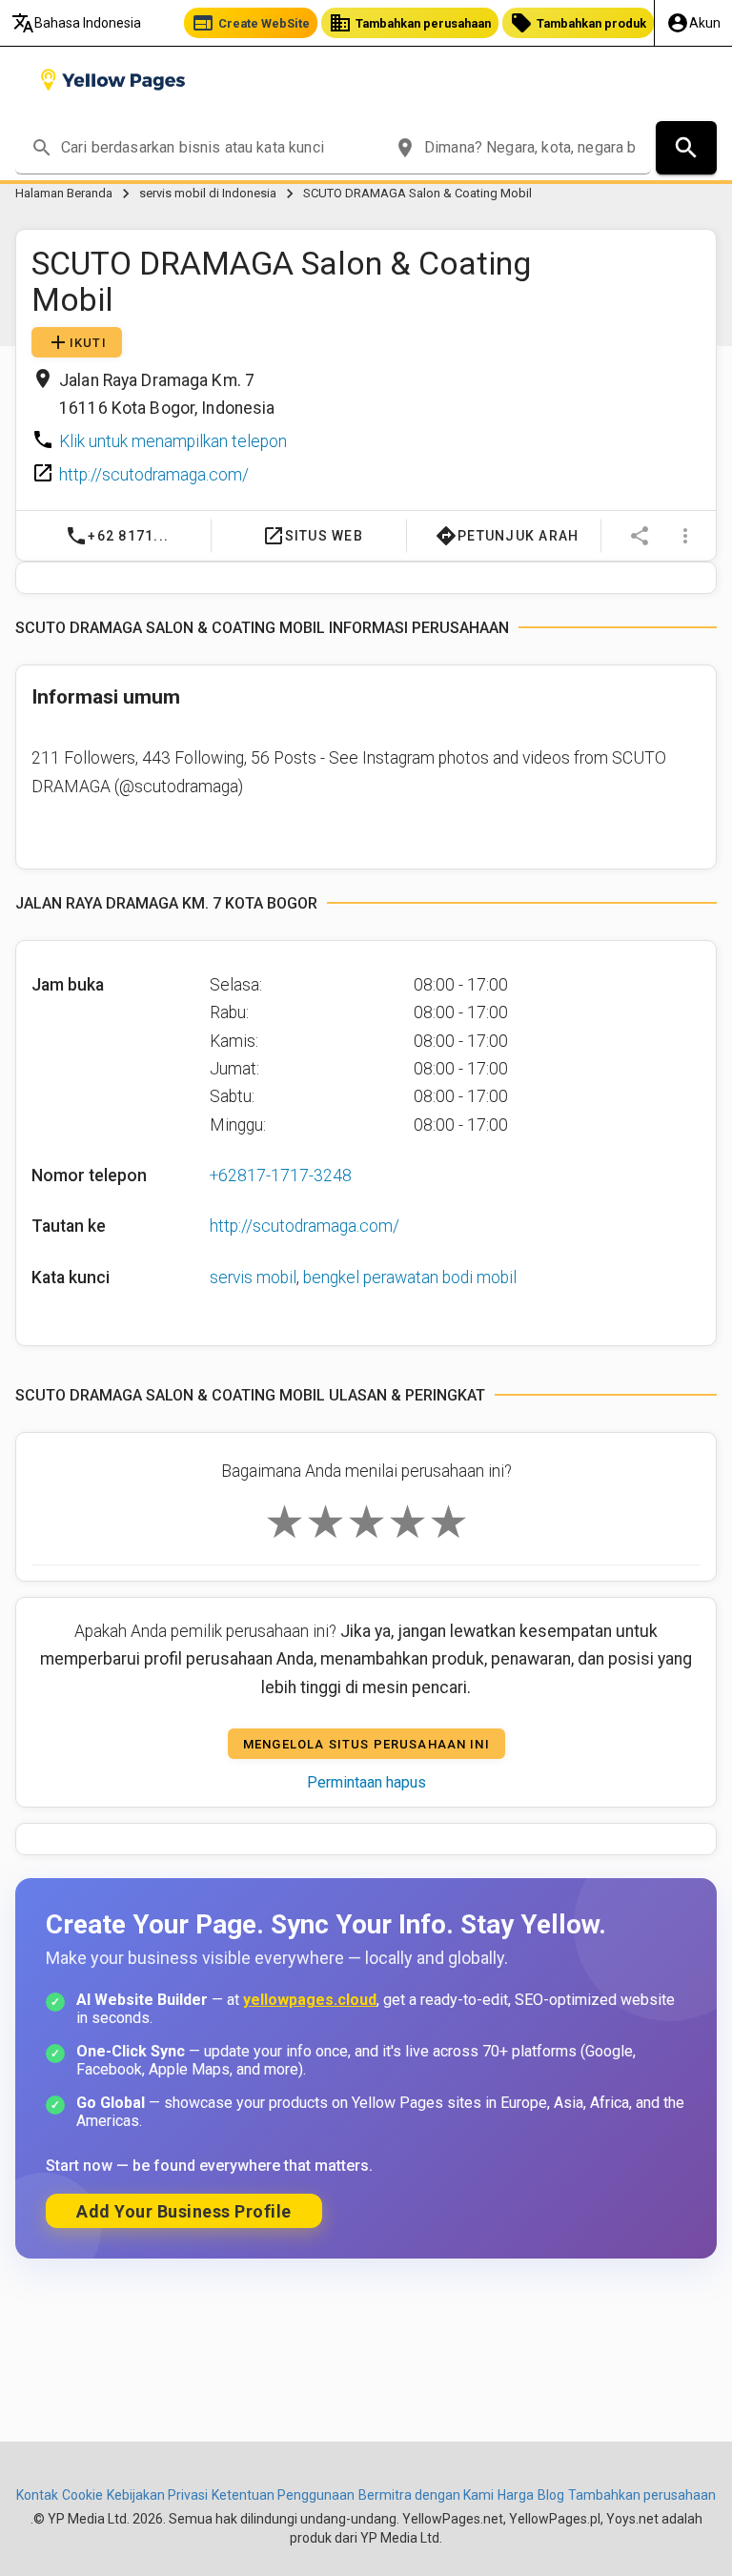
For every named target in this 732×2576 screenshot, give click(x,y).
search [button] (42, 148)
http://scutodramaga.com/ (154, 475)
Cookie (82, 2495)
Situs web (312, 536)
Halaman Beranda (64, 193)
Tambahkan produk (578, 23)
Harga (516, 2495)
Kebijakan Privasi (157, 2495)
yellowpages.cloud (310, 2000)
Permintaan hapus (366, 1782)
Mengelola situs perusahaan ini (366, 1743)
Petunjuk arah (508, 536)
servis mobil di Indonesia (208, 193)
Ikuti (77, 342)
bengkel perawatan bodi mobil (410, 1278)
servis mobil (253, 1278)
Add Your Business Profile (184, 2211)
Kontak (37, 2495)
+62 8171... (117, 536)
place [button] (405, 148)
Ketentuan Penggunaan (283, 2495)
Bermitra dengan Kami (426, 2495)
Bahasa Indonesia (76, 23)
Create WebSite (251, 23)
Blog (551, 2495)
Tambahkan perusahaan (410, 23)
